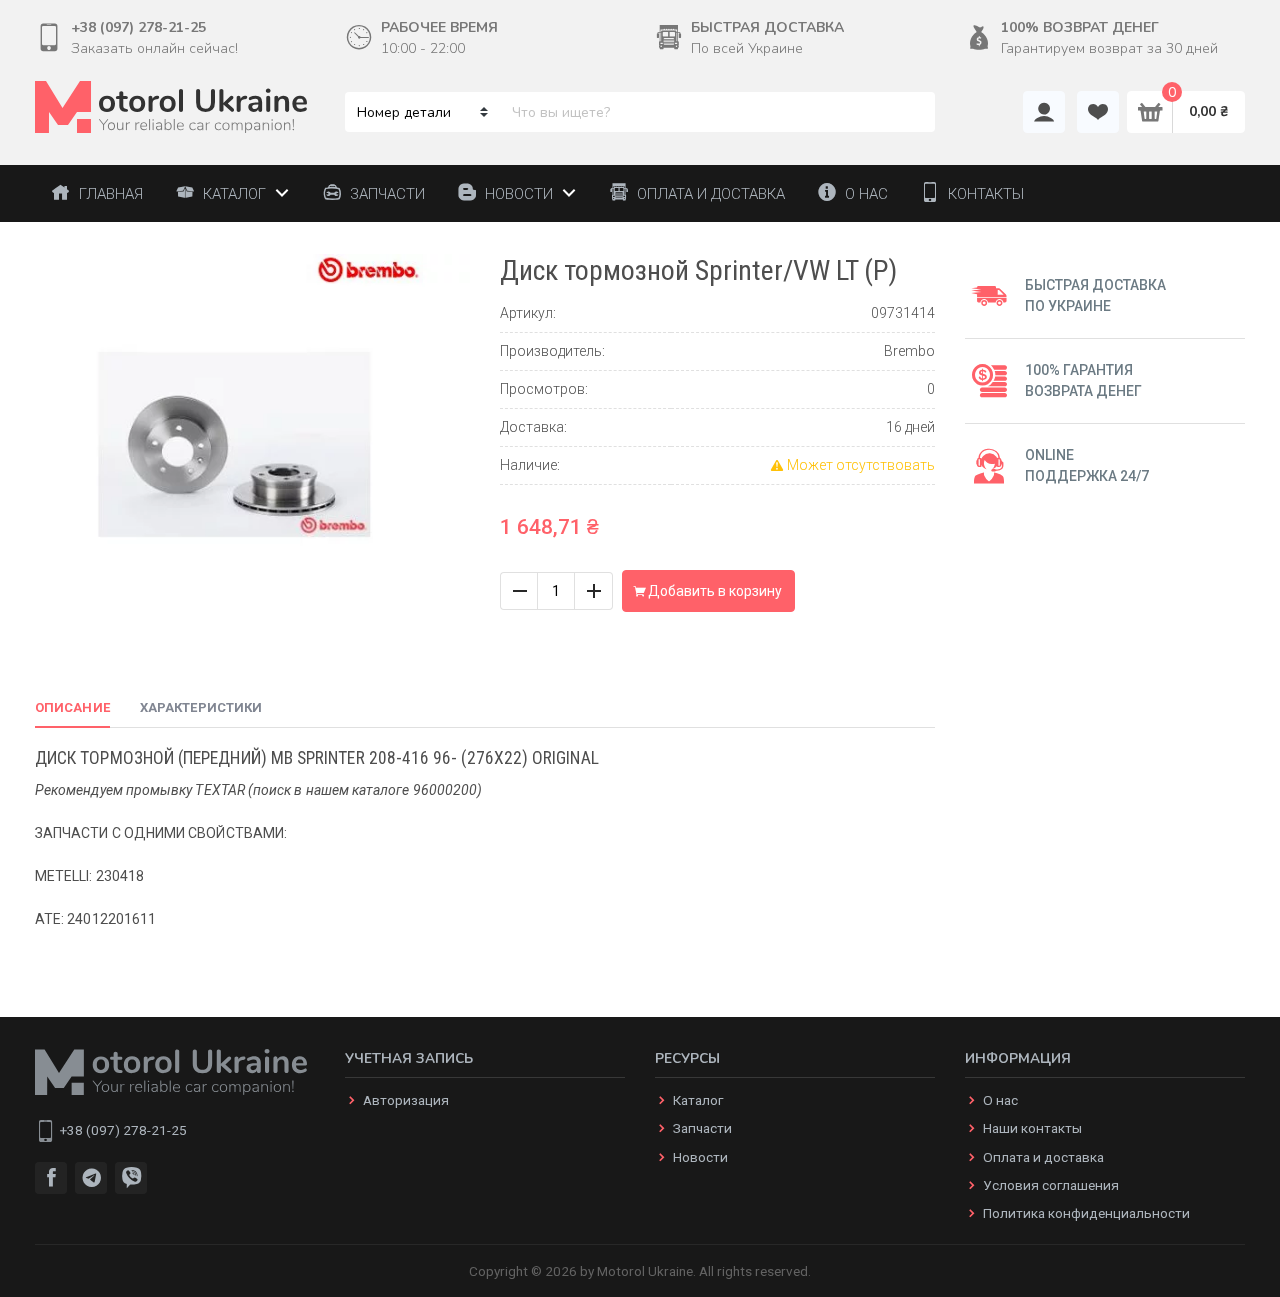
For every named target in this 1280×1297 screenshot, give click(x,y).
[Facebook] (51, 1178)
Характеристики (201, 707)
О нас (1000, 1100)
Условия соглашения (1051, 1185)
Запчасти (702, 1128)
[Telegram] (91, 1178)
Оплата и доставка (1043, 1157)
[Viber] (131, 1178)
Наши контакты (1032, 1128)
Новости (700, 1157)
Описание (72, 707)
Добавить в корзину (713, 591)
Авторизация (406, 1100)
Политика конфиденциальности (1086, 1213)
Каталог (698, 1100)
